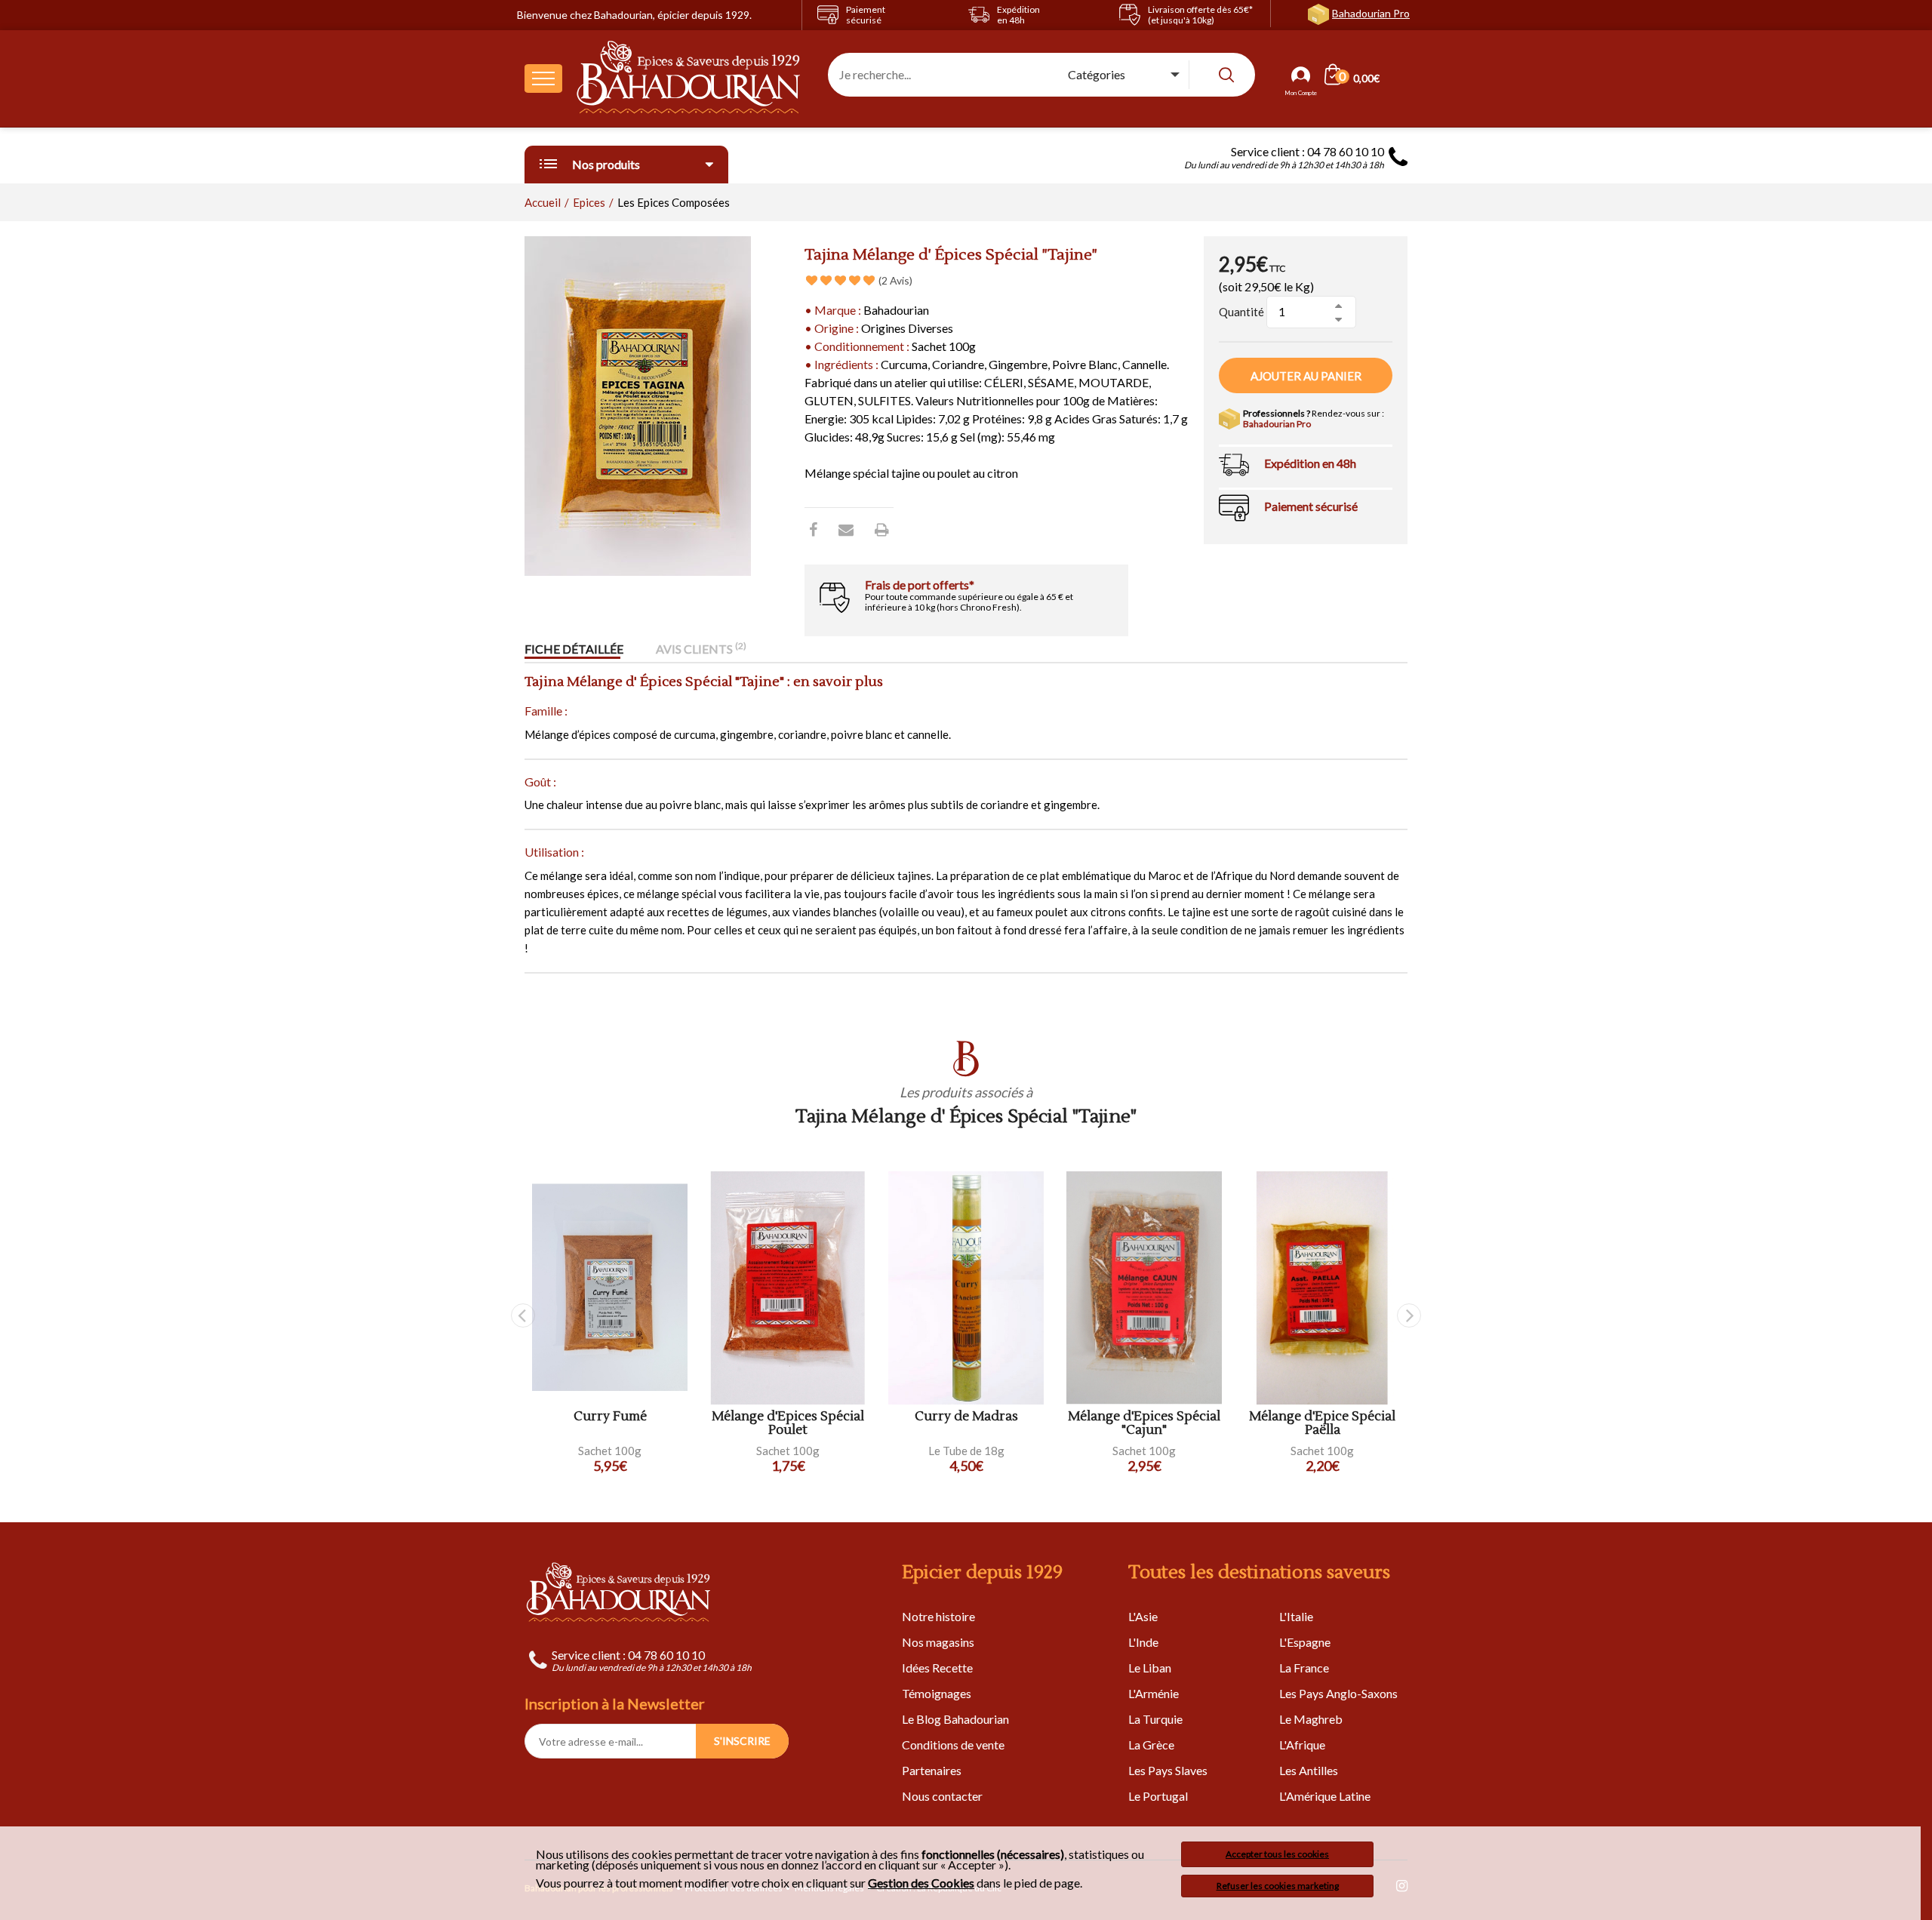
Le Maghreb (1311, 1719)
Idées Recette (937, 1668)
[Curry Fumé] (610, 1288)
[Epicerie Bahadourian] (689, 78)
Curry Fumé (610, 1417)
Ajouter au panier (1306, 376)
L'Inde (1143, 1642)
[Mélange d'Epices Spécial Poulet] (788, 1288)
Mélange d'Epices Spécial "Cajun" (1144, 1424)
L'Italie (1296, 1616)
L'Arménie (1154, 1693)
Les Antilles (1309, 1770)
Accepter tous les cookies (1277, 1854)
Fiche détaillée (574, 649)
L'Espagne (1305, 1642)
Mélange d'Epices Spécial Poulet (788, 1424)
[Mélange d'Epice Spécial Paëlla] (1322, 1288)
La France (1304, 1668)
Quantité (1241, 312)
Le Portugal (1158, 1796)
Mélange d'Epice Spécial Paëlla (1322, 1424)
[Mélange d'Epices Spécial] (1144, 1288)
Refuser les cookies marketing (1278, 1886)
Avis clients (701, 649)
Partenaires (932, 1770)
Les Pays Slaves (1168, 1770)
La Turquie (1155, 1719)
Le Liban (1150, 1668)
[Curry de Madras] (966, 1288)
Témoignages (937, 1693)
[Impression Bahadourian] (882, 529)
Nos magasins (938, 1642)
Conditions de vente (953, 1745)
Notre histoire (938, 1616)
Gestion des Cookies (921, 1883)
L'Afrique (1302, 1745)
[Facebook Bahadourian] (813, 529)
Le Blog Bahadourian (955, 1719)
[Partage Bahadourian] (846, 529)
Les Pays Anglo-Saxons (1338, 1693)
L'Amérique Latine (1325, 1796)
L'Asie (1143, 1616)
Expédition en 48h (1310, 463)
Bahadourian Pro (1371, 13)
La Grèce (1151, 1745)
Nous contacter (942, 1796)
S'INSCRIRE (742, 1741)
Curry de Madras (966, 1417)
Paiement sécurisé (1311, 506)
